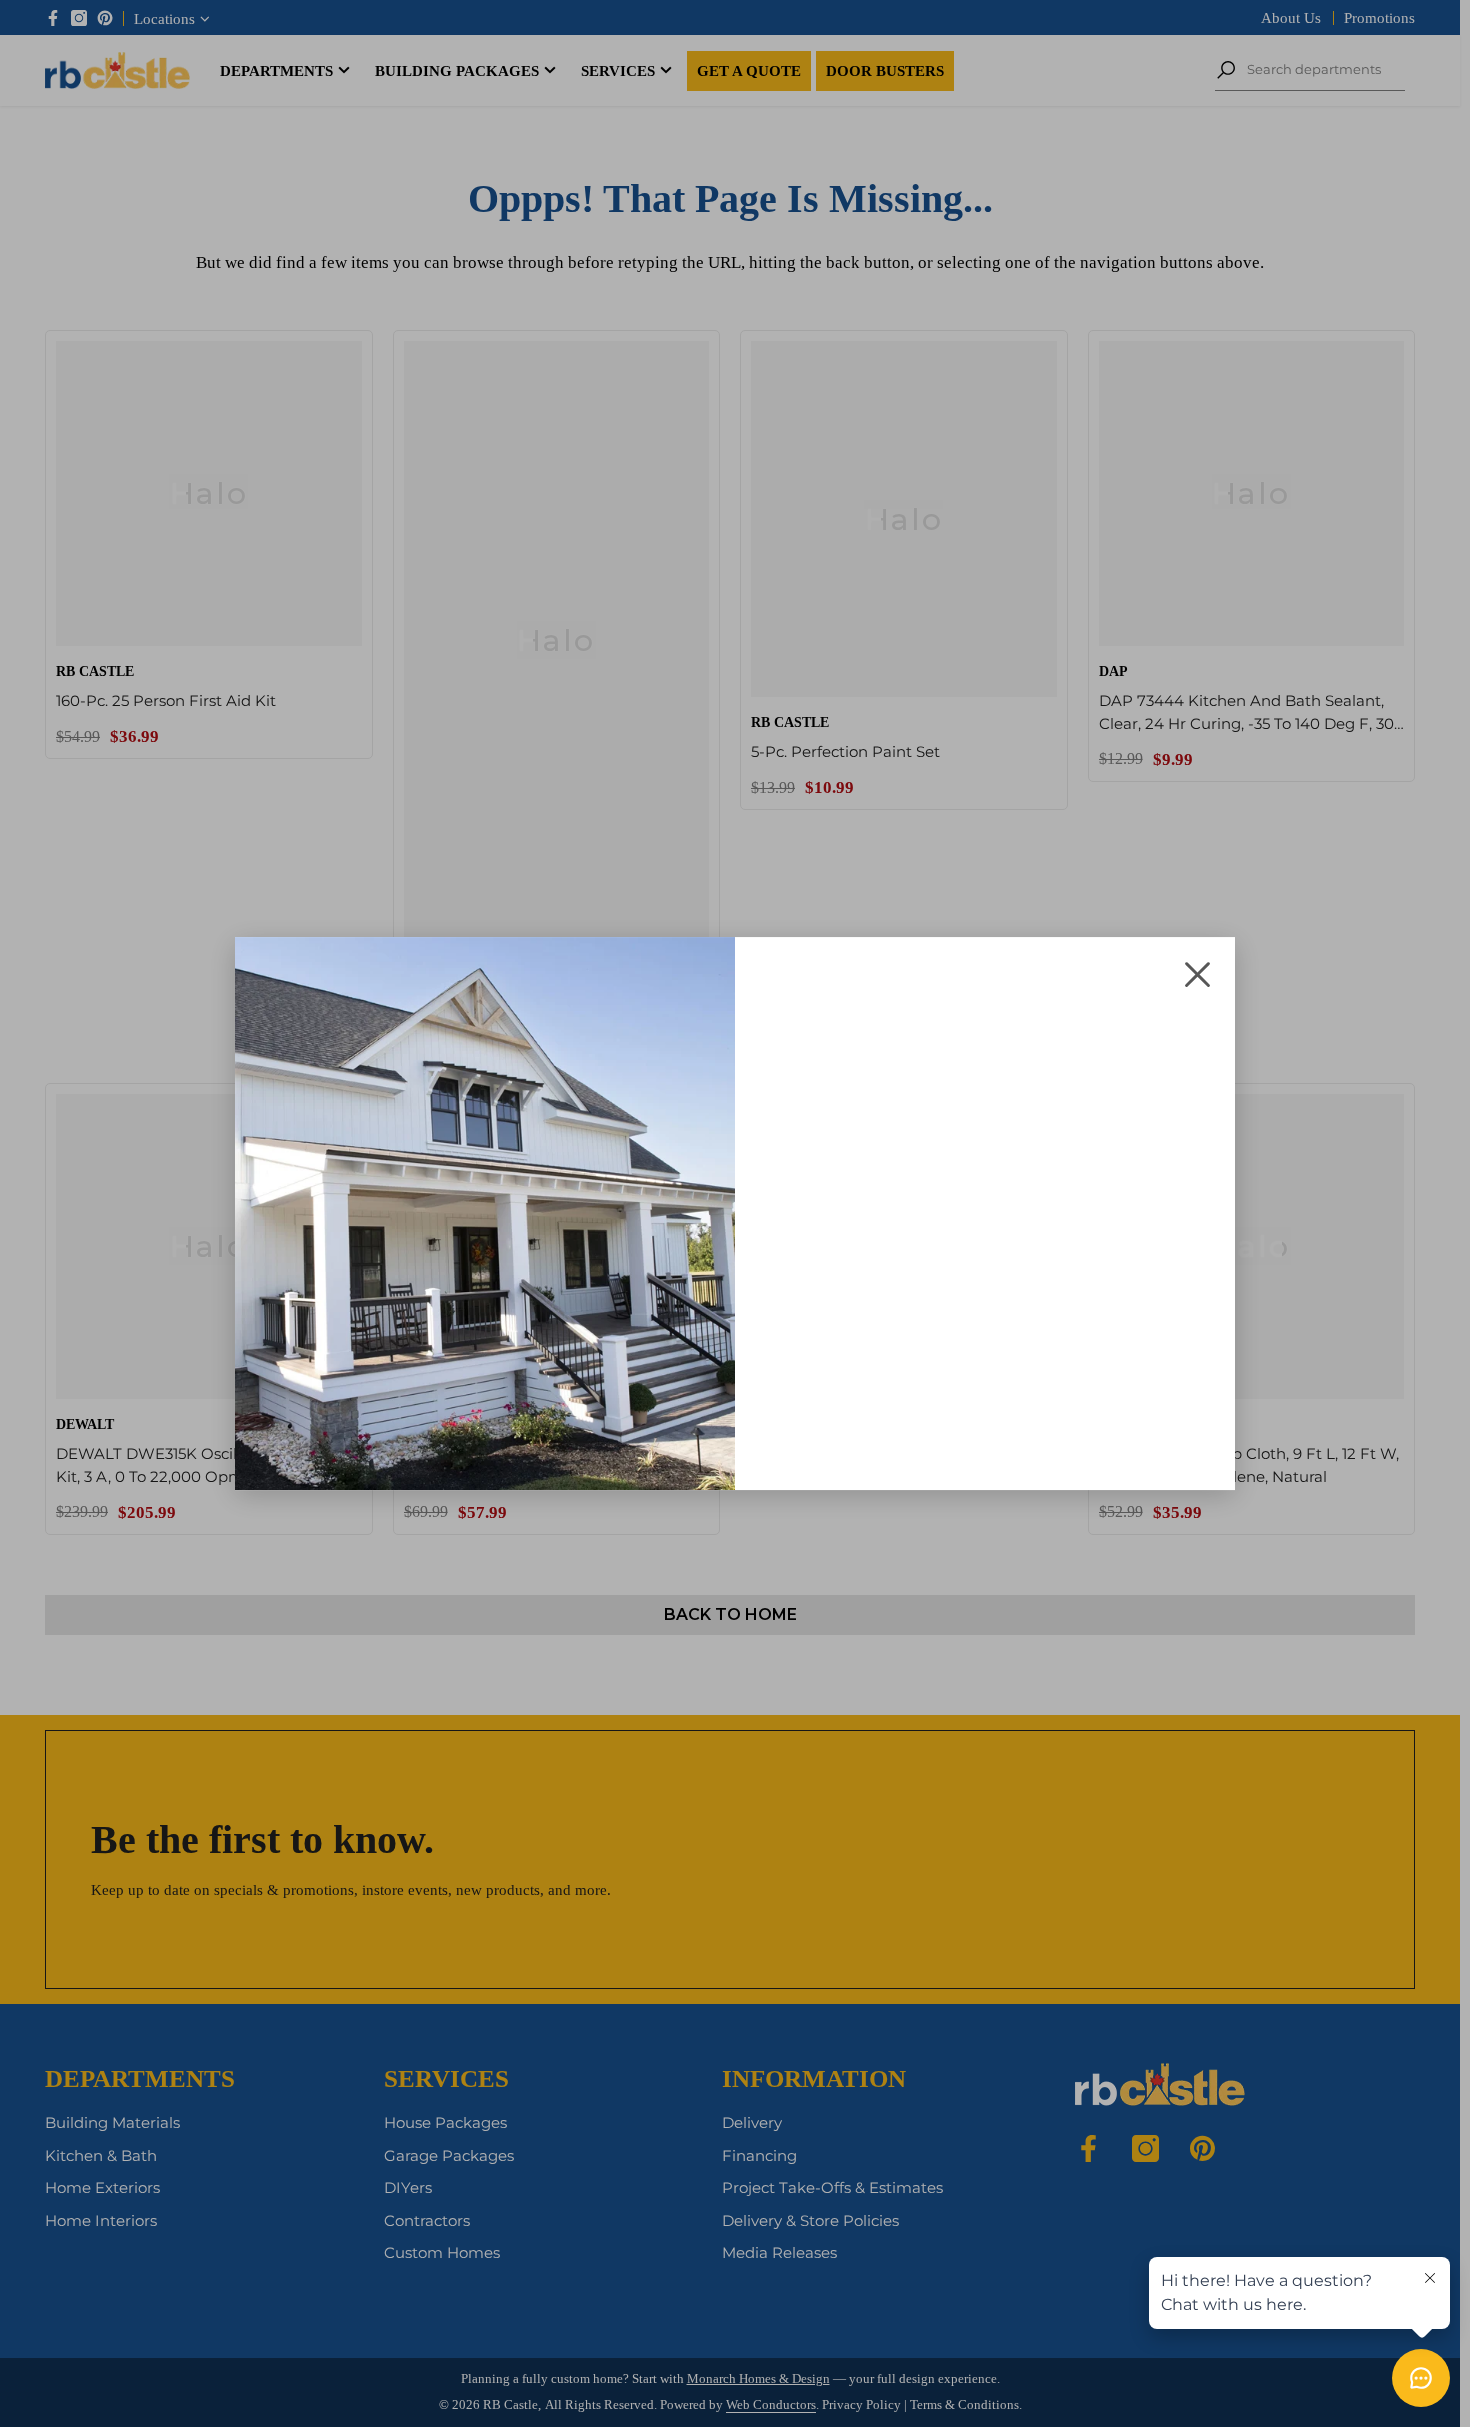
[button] (1197, 974)
